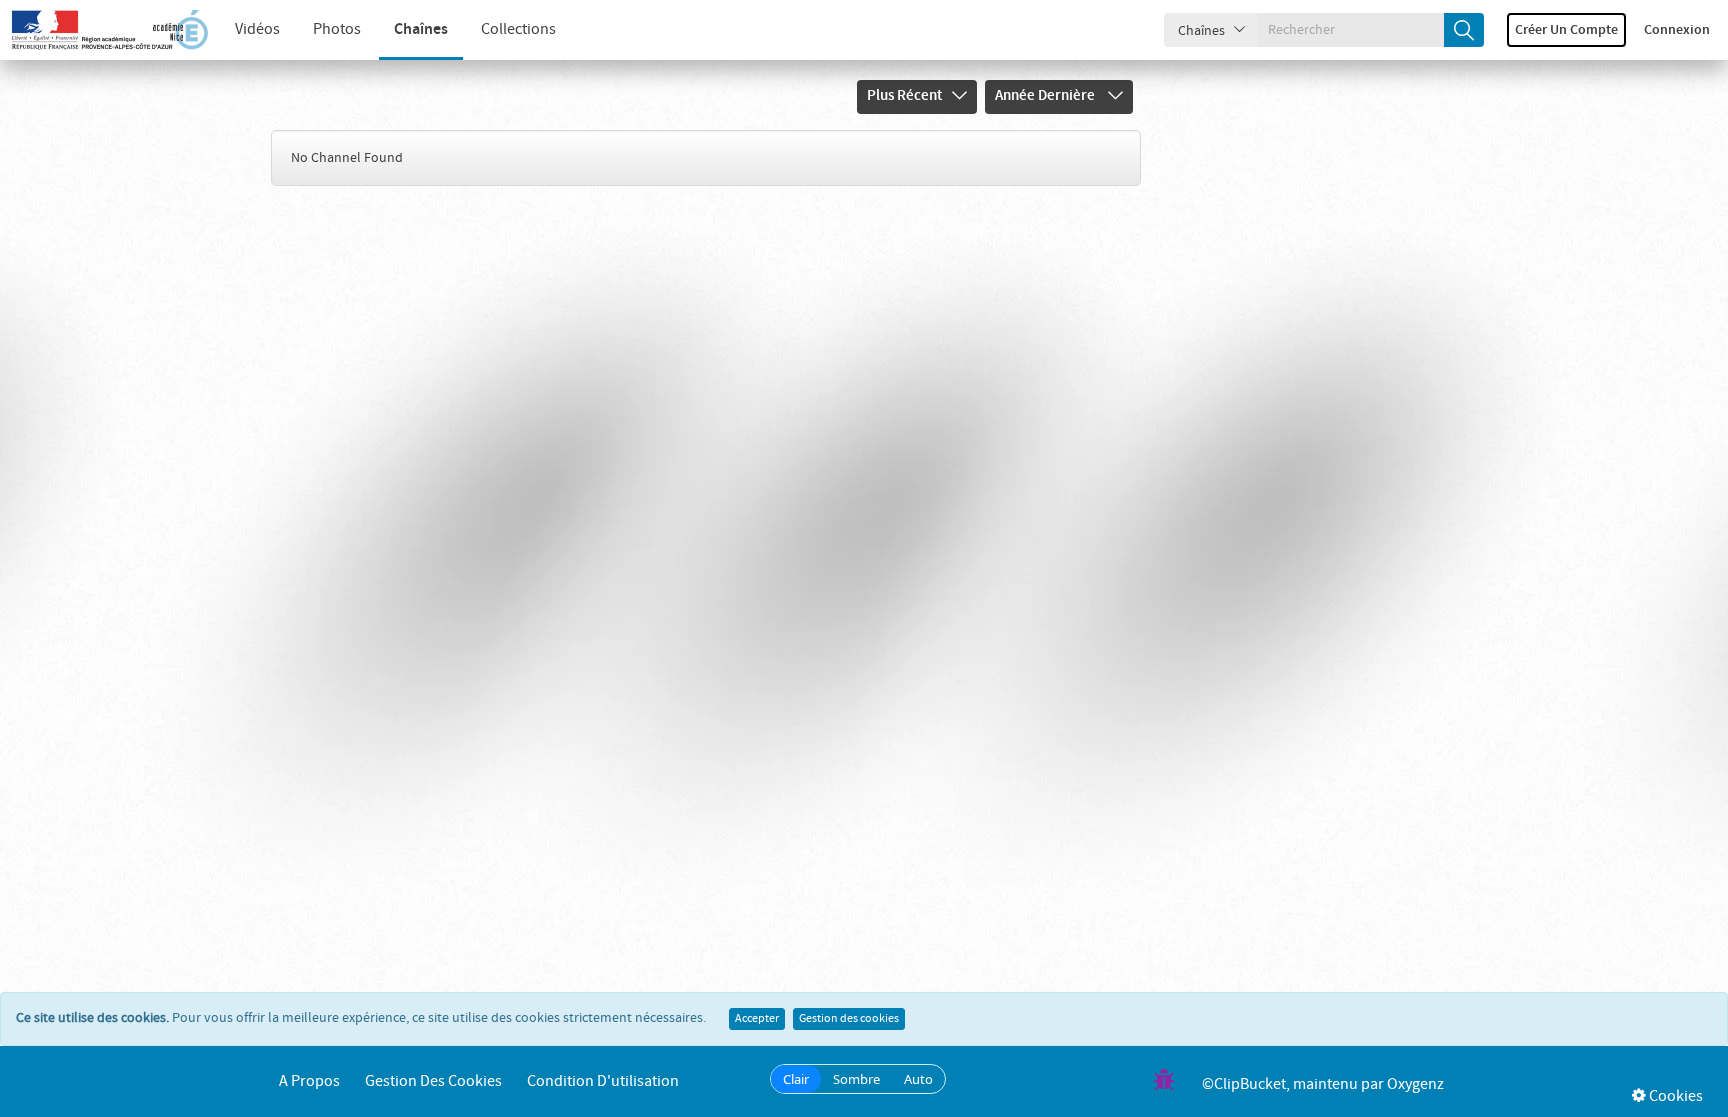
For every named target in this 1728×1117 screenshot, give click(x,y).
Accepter (757, 1019)
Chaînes (421, 29)
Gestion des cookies (849, 1019)
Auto (918, 1079)
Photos (337, 29)
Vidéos (257, 29)
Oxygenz (1415, 1084)
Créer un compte (1566, 30)
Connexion (1677, 30)
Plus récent (904, 96)
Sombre (856, 1079)
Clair (796, 1079)
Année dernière (1046, 96)
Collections (518, 29)
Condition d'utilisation (603, 1081)
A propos (309, 1081)
